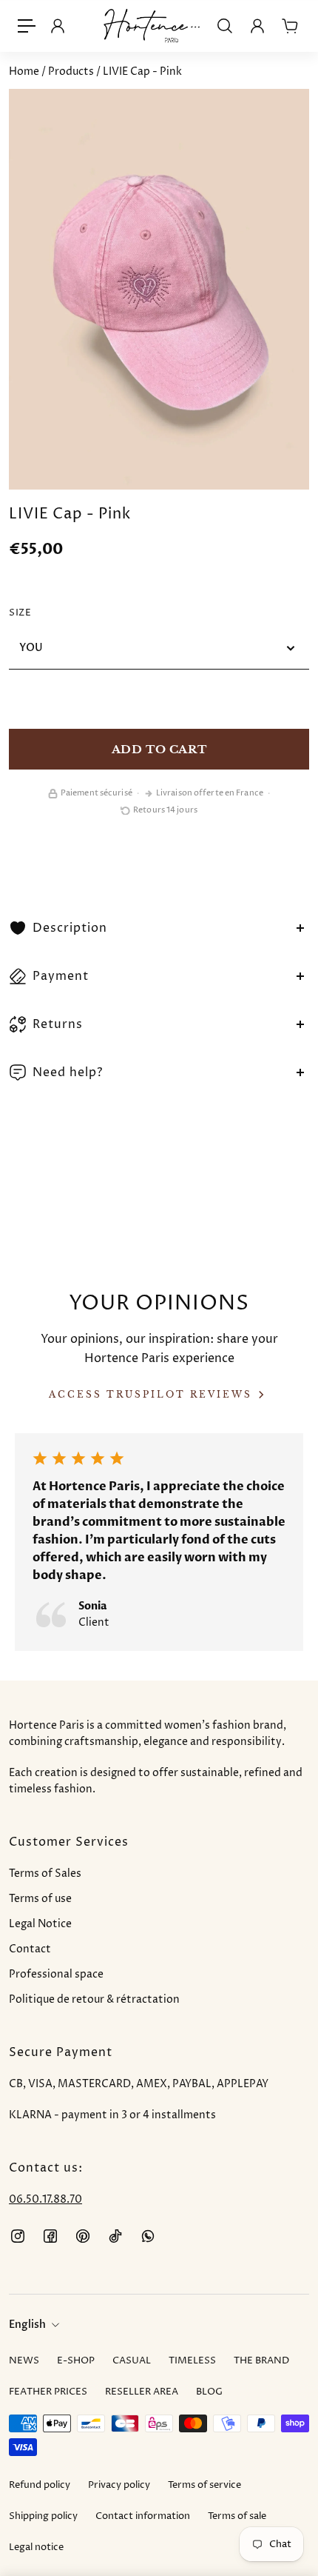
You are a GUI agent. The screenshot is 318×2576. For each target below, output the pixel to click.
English (27, 2325)
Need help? (68, 1072)
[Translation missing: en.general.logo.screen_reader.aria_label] (152, 26)
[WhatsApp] (148, 2236)
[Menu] (27, 26)
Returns (58, 1024)
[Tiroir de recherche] (225, 26)
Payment (61, 976)
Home (25, 71)
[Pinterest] (83, 2236)
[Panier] (290, 26)
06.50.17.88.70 (45, 2199)
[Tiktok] (115, 2236)
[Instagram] (18, 2236)
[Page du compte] (257, 26)
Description (70, 928)
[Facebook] (50, 2236)
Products (72, 71)
